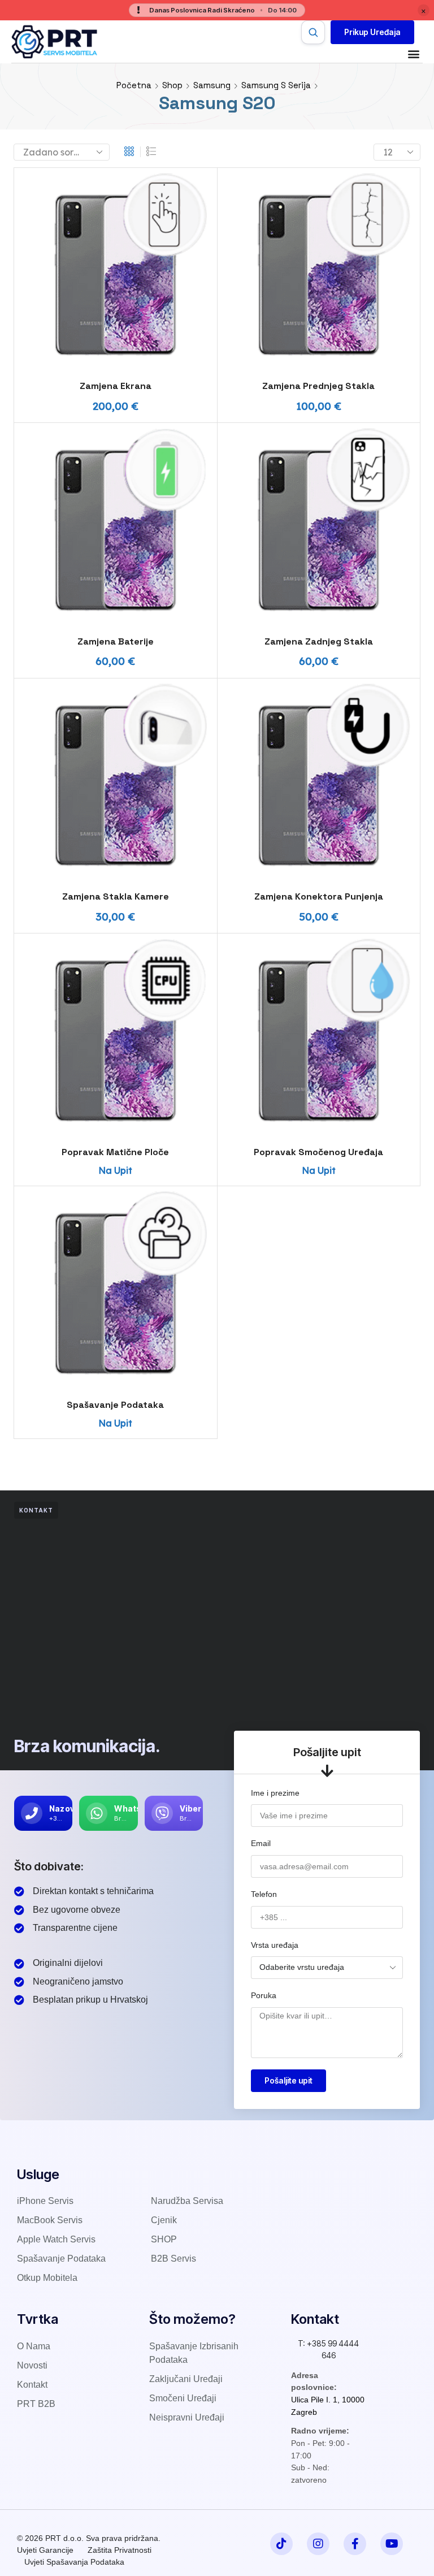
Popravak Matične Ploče (115, 1152)
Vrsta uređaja (275, 1945)
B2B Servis (173, 2259)
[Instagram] (318, 2544)
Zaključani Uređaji (186, 2379)
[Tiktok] (281, 2544)
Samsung (212, 85)
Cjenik (164, 2220)
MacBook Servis (50, 2220)
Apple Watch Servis (56, 2239)
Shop (172, 85)
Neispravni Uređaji (187, 2417)
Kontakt (32, 2385)
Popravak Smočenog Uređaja (318, 1152)
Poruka (264, 1995)
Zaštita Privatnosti (120, 2550)
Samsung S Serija (276, 85)
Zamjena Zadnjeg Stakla (319, 641)
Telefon (264, 1894)
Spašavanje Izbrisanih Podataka (194, 2353)
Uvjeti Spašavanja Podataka (74, 2562)
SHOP (164, 2239)
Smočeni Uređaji (183, 2398)
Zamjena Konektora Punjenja (319, 896)
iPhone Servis (45, 2201)
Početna (134, 85)
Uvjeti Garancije (45, 2550)
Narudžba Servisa (187, 2201)
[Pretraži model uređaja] (313, 32)
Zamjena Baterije (116, 641)
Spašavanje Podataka (115, 1405)
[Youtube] (392, 2544)
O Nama (34, 2346)
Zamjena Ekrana (116, 386)
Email (261, 1843)
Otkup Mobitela (47, 2278)
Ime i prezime (275, 1793)
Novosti (32, 2365)
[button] (372, 32)
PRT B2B (36, 2404)
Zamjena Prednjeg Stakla (318, 386)
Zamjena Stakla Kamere (116, 896)
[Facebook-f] (355, 2544)
